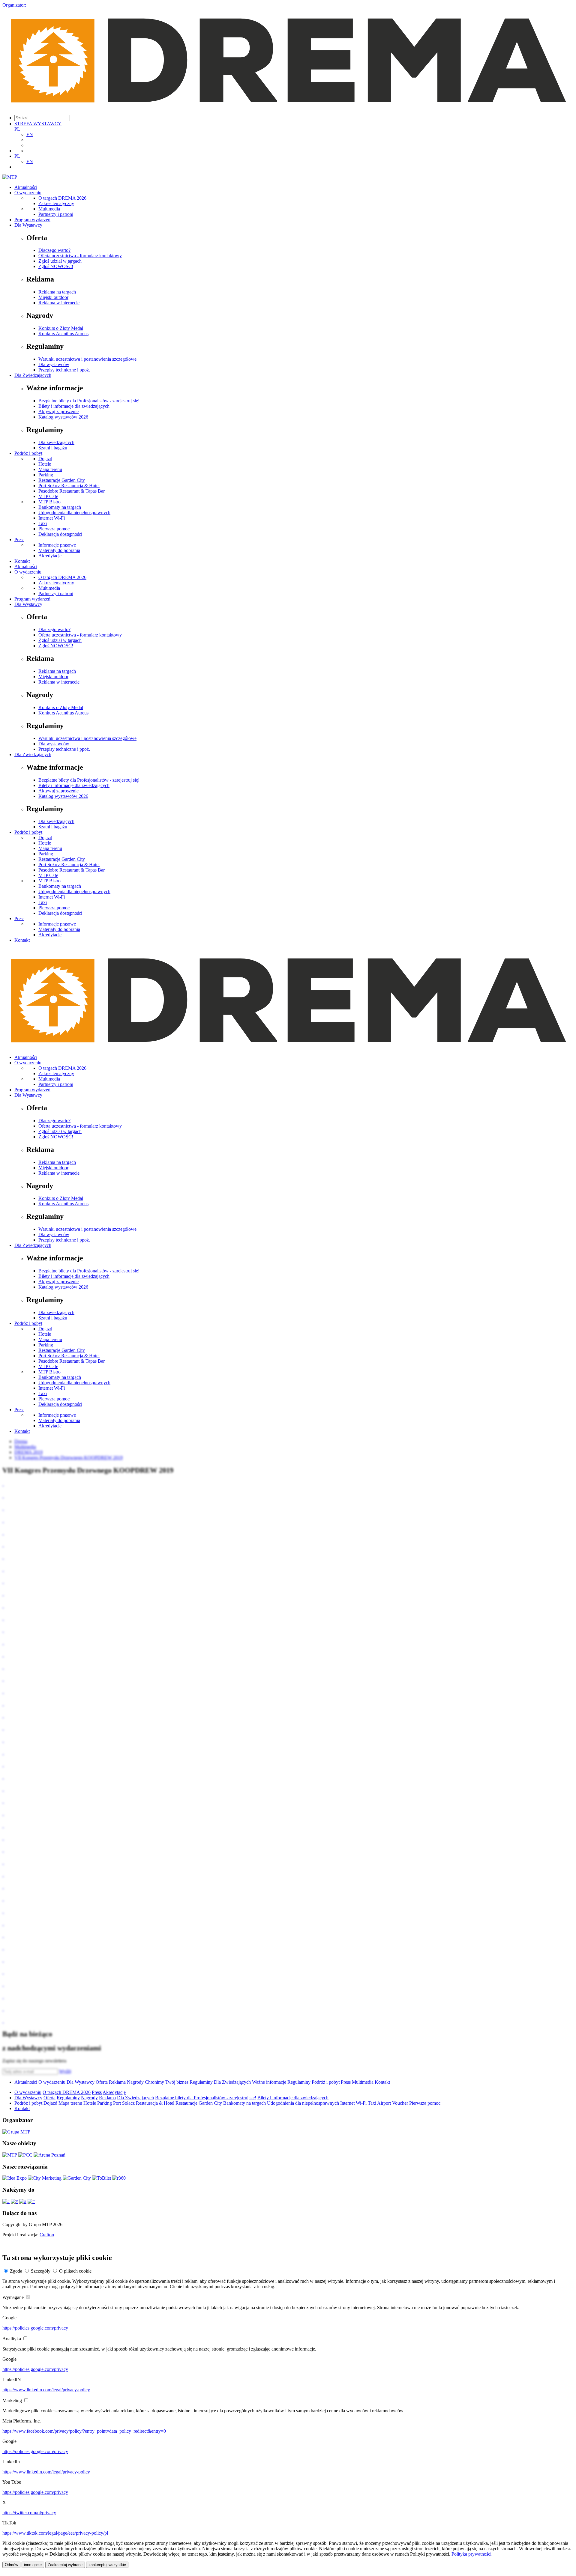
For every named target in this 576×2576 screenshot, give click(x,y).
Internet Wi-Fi (52, 518)
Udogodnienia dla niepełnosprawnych (74, 513)
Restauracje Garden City (62, 480)
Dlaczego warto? (54, 250)
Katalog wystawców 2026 (63, 417)
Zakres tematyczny (56, 203)
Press (19, 540)
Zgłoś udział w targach (60, 261)
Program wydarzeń (32, 220)
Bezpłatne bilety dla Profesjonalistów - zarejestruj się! (89, 401)
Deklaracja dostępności (60, 534)
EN (30, 134)
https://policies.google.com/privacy (35, 2328)
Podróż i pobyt (28, 453)
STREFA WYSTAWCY (38, 124)
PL (17, 129)
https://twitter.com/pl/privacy (29, 2513)
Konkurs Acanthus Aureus (63, 334)
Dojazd (45, 459)
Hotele (45, 464)
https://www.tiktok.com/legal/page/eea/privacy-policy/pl (55, 2533)
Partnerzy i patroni (56, 214)
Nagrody (135, 2082)
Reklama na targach (57, 292)
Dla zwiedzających (56, 442)
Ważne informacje (269, 2082)
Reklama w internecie (59, 303)
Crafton (47, 2235)
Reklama (117, 2082)
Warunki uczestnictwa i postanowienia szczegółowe (87, 359)
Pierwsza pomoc (54, 529)
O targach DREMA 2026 (62, 198)
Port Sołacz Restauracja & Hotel (69, 486)
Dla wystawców (54, 364)
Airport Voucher (393, 2103)
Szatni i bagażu (53, 448)
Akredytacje (50, 556)
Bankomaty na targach (60, 507)
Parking (46, 475)
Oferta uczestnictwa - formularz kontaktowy (80, 256)
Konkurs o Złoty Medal (61, 328)
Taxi (43, 523)
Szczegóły (41, 2271)
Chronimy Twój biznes (167, 2082)
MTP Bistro (49, 502)
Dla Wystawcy (28, 225)
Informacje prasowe (57, 545)
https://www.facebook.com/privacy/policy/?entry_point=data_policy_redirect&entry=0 (84, 2431)
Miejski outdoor (53, 297)
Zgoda (16, 2271)
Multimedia (49, 209)
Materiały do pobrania (59, 550)
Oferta (102, 2082)
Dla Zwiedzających (33, 375)
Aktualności (26, 187)
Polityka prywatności (471, 2554)
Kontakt (22, 561)
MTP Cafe (48, 496)
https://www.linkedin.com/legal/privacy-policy (46, 2390)
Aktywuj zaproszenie (58, 411)
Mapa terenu (50, 469)
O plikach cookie (75, 2271)
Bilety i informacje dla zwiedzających (74, 406)
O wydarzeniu (28, 193)
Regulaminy (201, 2082)
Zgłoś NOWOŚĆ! (56, 266)
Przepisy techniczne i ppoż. (64, 370)
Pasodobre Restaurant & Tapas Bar (72, 491)
